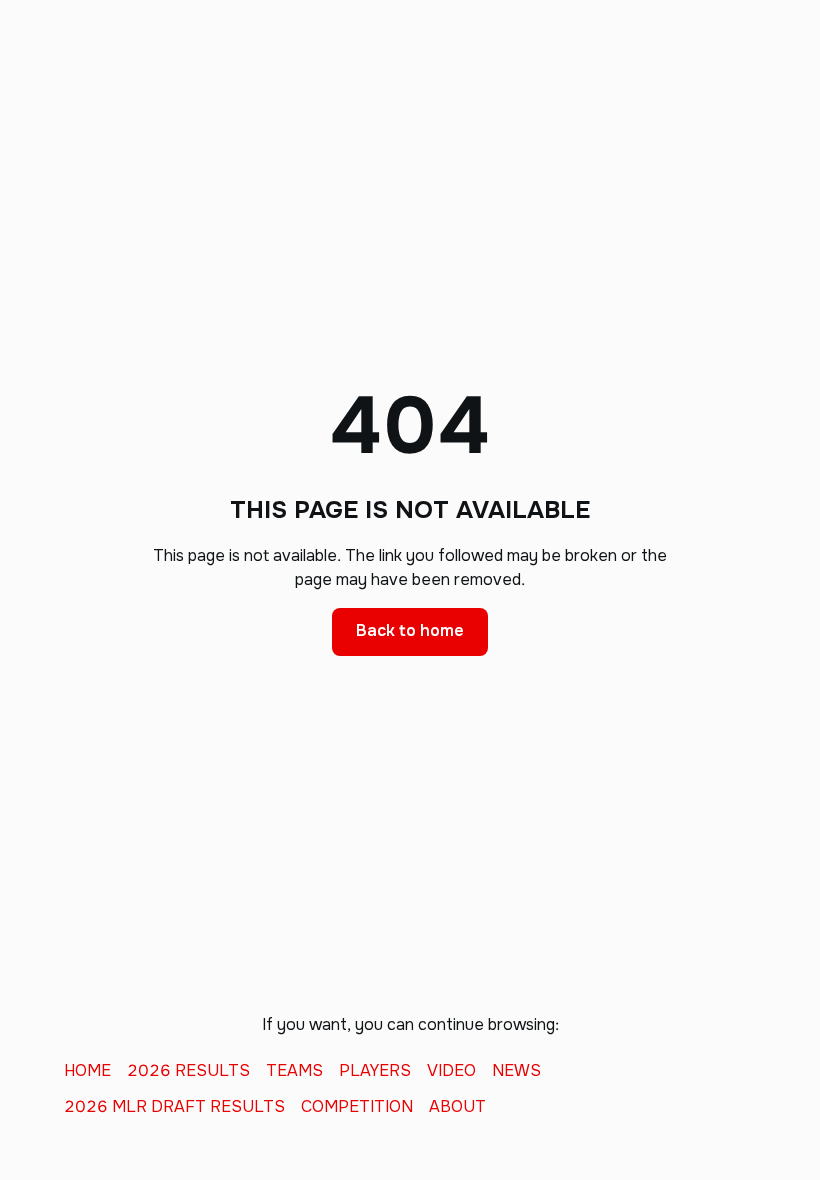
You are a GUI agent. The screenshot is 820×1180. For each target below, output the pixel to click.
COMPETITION (357, 1107)
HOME (87, 1071)
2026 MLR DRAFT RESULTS (174, 1107)
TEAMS (294, 1071)
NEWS (516, 1071)
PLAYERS (375, 1071)
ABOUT (457, 1107)
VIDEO (451, 1071)
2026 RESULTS (188, 1071)
